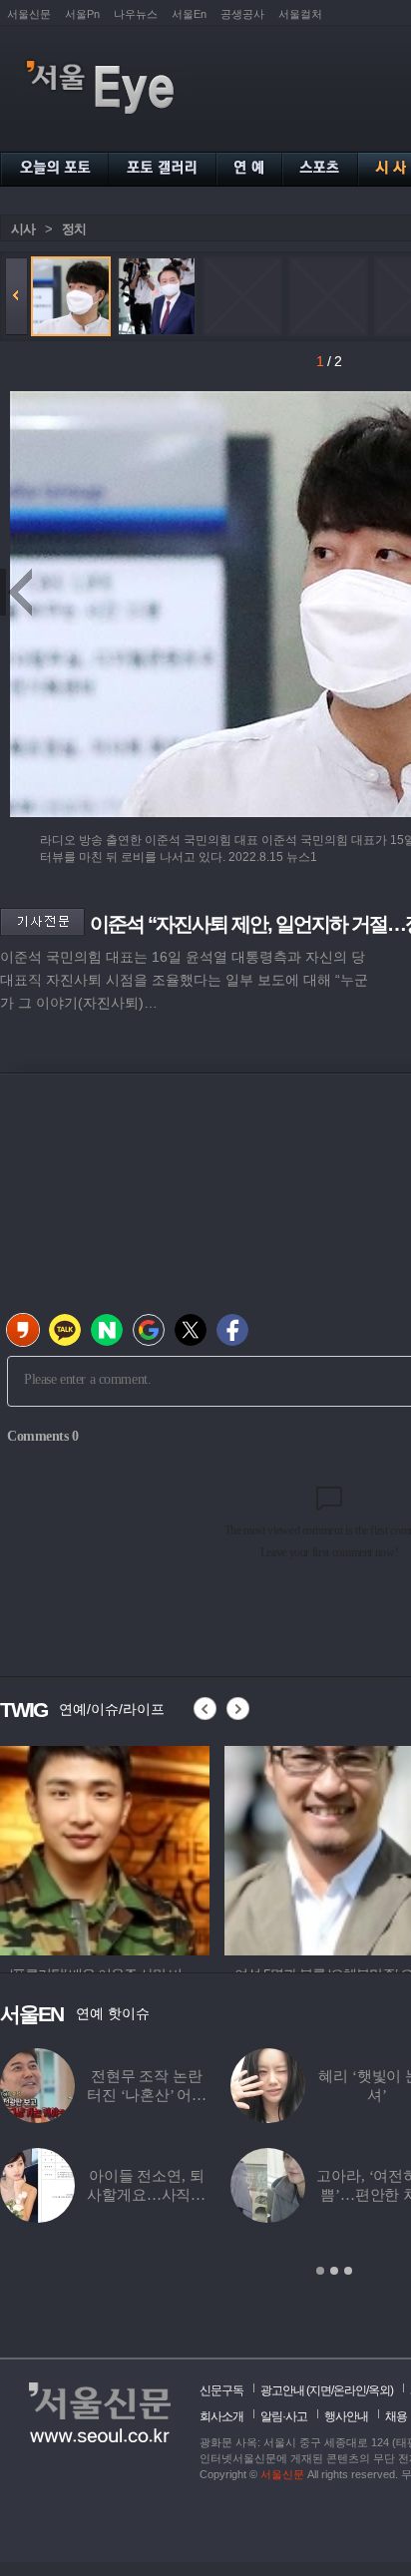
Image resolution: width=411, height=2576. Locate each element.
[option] (105, 1848)
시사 (23, 229)
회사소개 (221, 2416)
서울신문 (29, 14)
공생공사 (242, 14)
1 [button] (320, 2271)
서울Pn (82, 14)
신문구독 (221, 2390)
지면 (320, 2390)
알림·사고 (284, 2416)
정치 (74, 229)
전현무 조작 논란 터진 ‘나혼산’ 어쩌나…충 (146, 2095)
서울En (189, 14)
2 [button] (334, 2271)
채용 (396, 2416)
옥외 (379, 2390)
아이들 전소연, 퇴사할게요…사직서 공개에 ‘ (146, 2195)
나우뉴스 (136, 14)
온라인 (350, 2390)
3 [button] (348, 2271)
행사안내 (346, 2416)
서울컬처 (300, 14)
